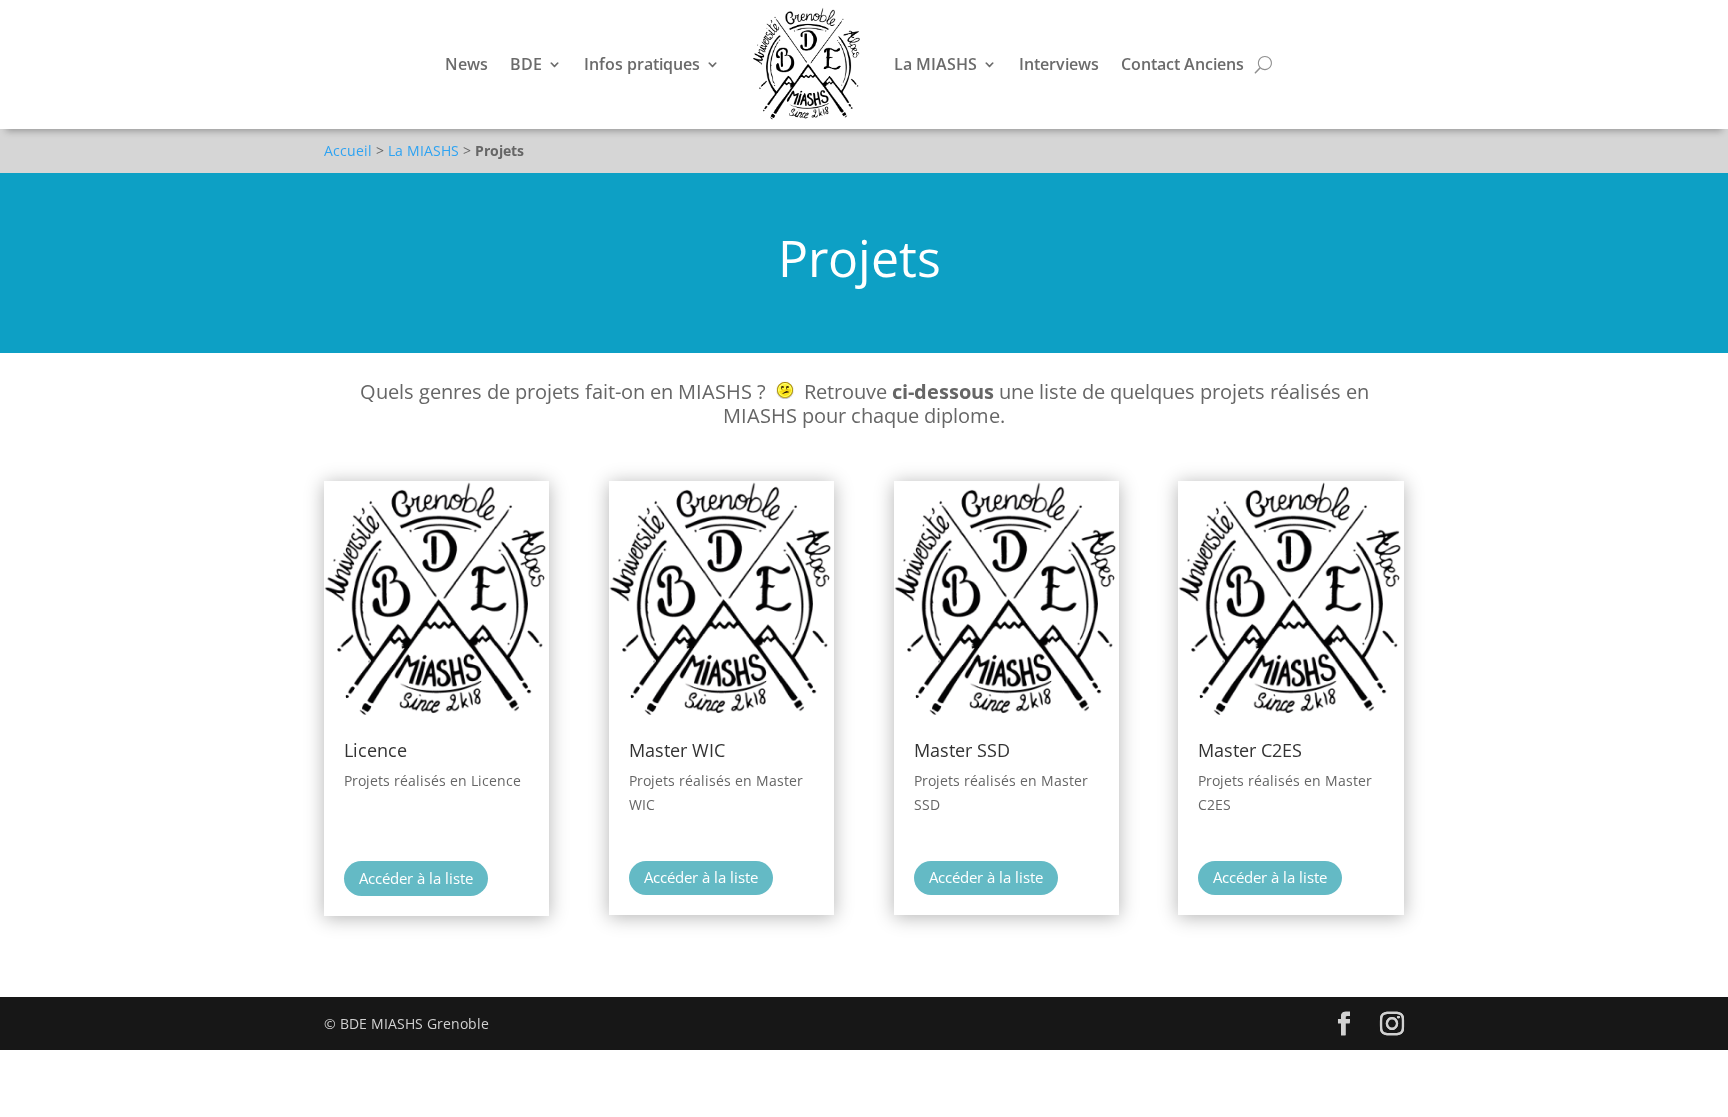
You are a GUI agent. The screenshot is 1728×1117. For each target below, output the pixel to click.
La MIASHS (935, 64)
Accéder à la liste (416, 878)
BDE (526, 64)
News (466, 64)
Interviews (1059, 64)
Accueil (348, 150)
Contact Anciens (1182, 64)
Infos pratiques (642, 64)
